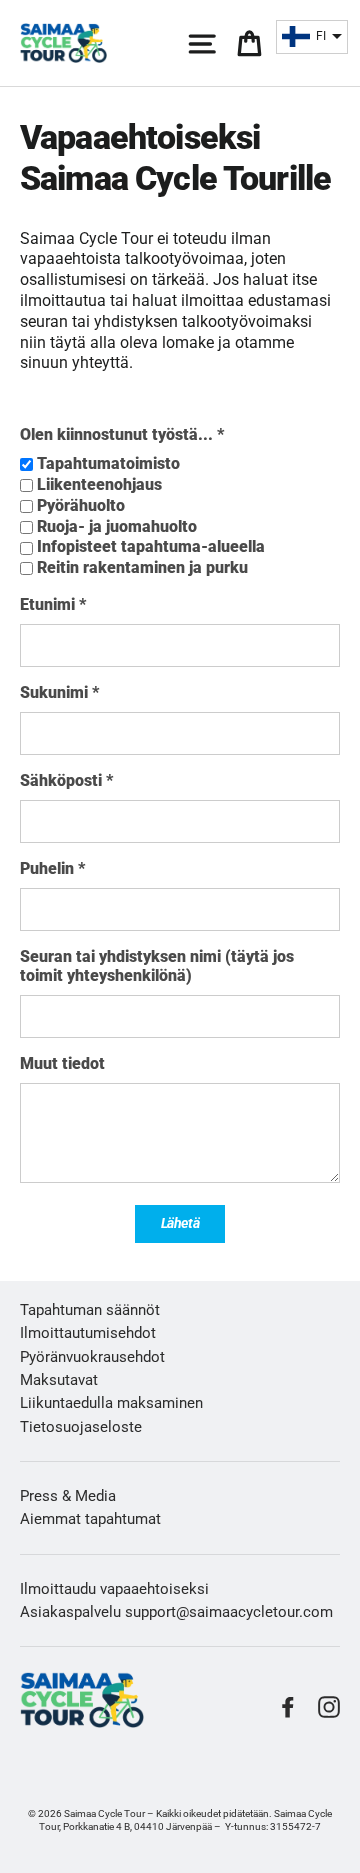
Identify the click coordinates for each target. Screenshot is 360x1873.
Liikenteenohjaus (99, 484)
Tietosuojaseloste (81, 1427)
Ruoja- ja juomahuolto (117, 526)
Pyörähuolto (81, 505)
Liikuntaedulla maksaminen (111, 1403)
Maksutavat (59, 1380)
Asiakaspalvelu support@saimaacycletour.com (176, 1612)
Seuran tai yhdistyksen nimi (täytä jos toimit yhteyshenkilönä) (157, 966)
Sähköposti (66, 780)
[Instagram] (329, 1707)
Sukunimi (59, 692)
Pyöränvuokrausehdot (92, 1357)
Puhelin (52, 868)
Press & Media (68, 1496)
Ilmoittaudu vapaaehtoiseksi (114, 1589)
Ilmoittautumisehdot (88, 1333)
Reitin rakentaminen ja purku (142, 567)
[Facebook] (288, 1707)
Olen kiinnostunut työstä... (122, 434)
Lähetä (180, 1223)
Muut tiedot (62, 1063)
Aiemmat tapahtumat (90, 1519)
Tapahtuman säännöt (90, 1310)
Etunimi (53, 604)
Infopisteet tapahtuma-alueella (151, 546)
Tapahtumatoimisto (108, 463)
